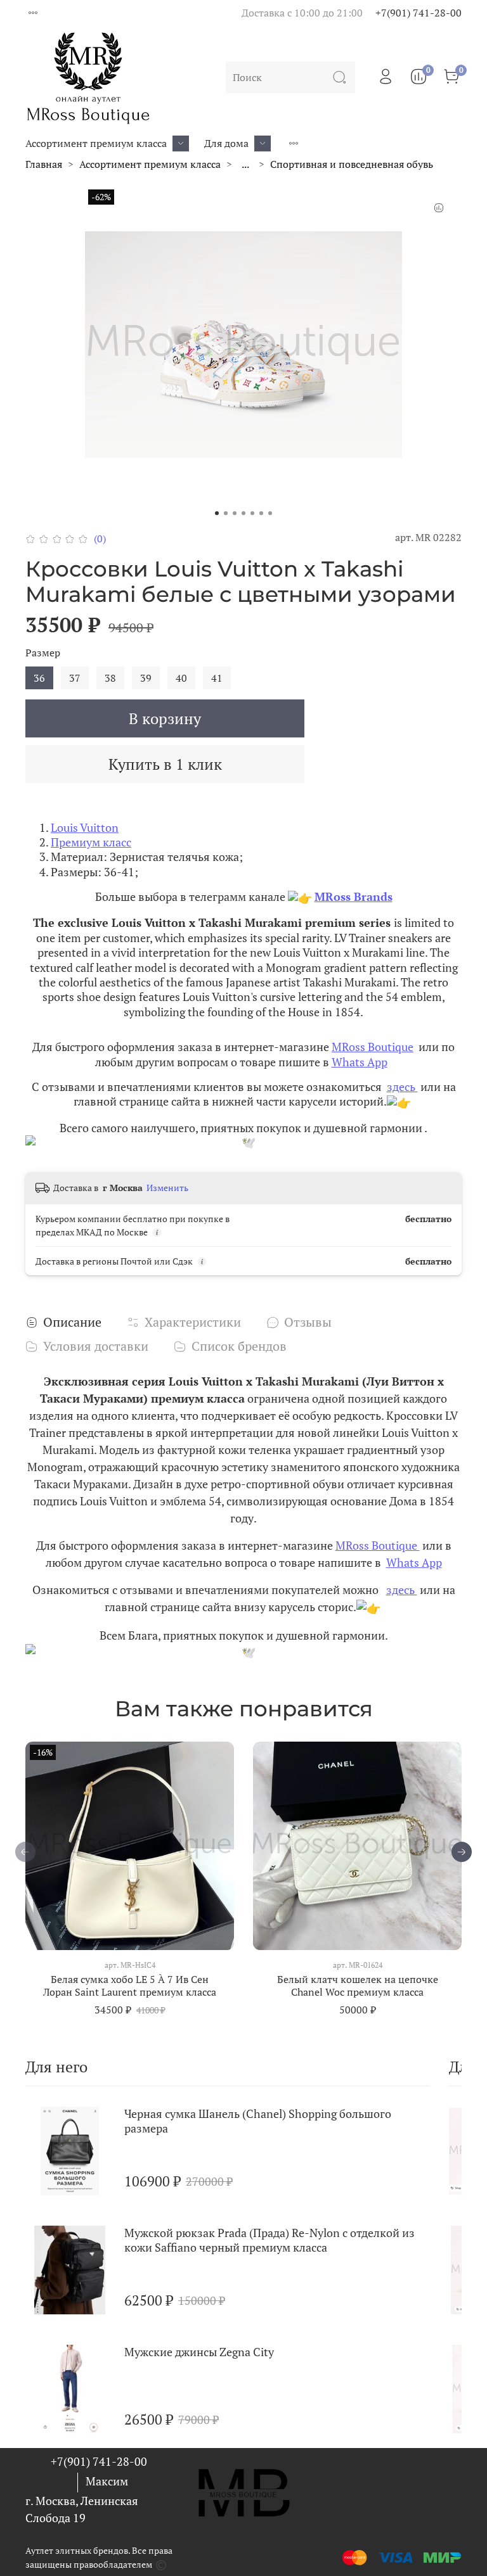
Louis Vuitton (85, 827)
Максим (107, 2481)
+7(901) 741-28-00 (419, 13)
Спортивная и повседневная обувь (352, 164)
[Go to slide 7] (270, 513)
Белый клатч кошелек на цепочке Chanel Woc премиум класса (358, 1986)
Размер (43, 653)
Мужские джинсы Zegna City (199, 2352)
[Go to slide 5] (252, 513)
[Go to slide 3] (235, 513)
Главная (44, 164)
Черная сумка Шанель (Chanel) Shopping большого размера (258, 2121)
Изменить (167, 1188)
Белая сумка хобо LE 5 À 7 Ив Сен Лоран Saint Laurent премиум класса (130, 1986)
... (245, 164)
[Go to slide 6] (261, 513)
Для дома (226, 143)
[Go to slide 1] (217, 513)
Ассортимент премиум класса (96, 143)
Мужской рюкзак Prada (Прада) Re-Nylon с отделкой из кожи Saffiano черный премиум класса (269, 2240)
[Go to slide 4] (243, 513)
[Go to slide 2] (226, 513)
